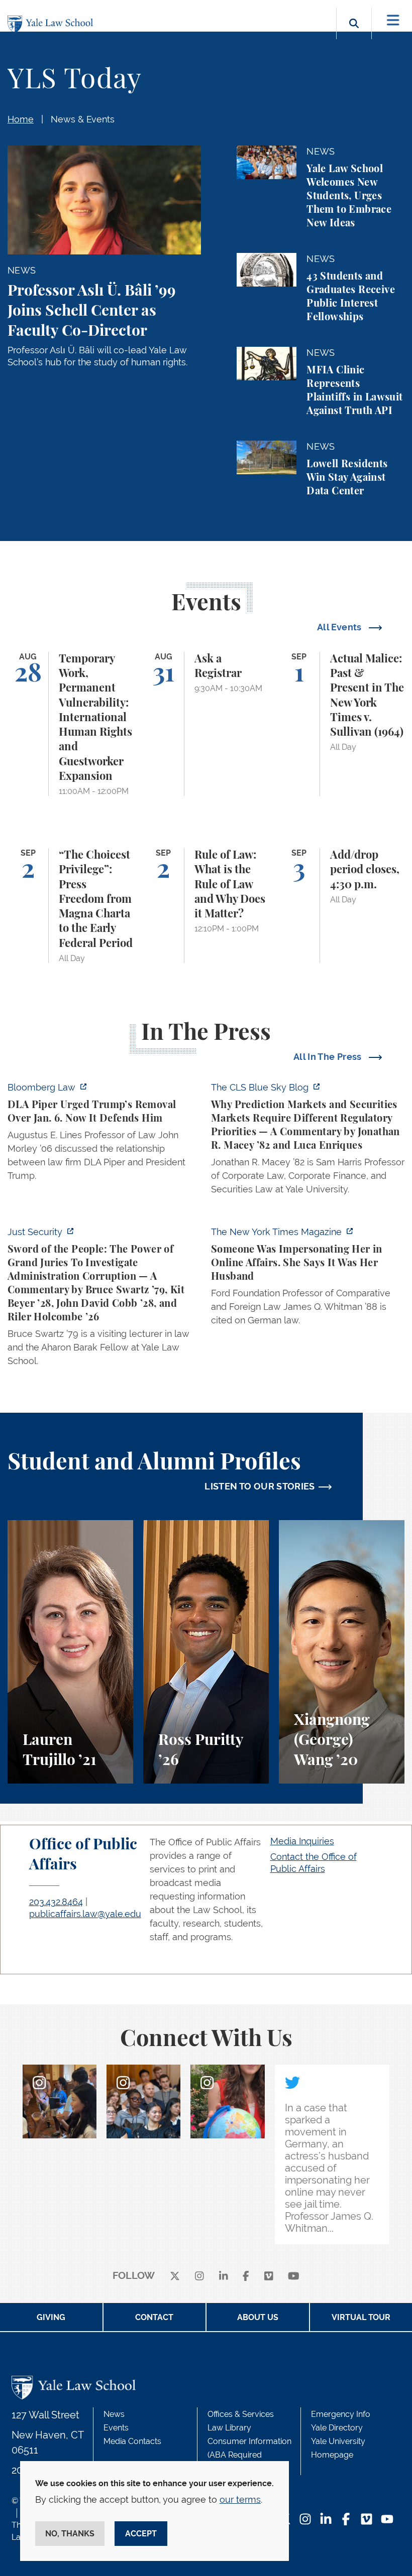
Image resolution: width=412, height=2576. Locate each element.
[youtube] (294, 2276)
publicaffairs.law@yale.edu (85, 1914)
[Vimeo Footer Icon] (367, 2520)
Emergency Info (341, 2414)
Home (21, 119)
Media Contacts (132, 2441)
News (114, 2414)
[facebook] (246, 2276)
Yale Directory (337, 2428)
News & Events (83, 119)
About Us (258, 2317)
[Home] (53, 24)
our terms (240, 2499)
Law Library (229, 2428)
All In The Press (329, 1057)
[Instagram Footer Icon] (305, 2520)
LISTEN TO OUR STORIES (260, 1486)
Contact (154, 2317)
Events (116, 2428)
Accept (141, 2534)
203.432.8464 (56, 1902)
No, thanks (70, 2534)
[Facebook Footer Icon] (346, 2520)
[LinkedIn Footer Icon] (326, 2520)
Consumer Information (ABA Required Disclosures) (249, 2455)
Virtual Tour (361, 2317)
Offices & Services (241, 2414)
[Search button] (354, 35)
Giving (51, 2317)
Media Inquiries (302, 1841)
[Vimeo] (269, 2276)
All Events (340, 627)
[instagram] (199, 2276)
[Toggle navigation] (393, 20)
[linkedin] (224, 2276)
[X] (175, 2276)
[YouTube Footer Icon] (387, 2520)
